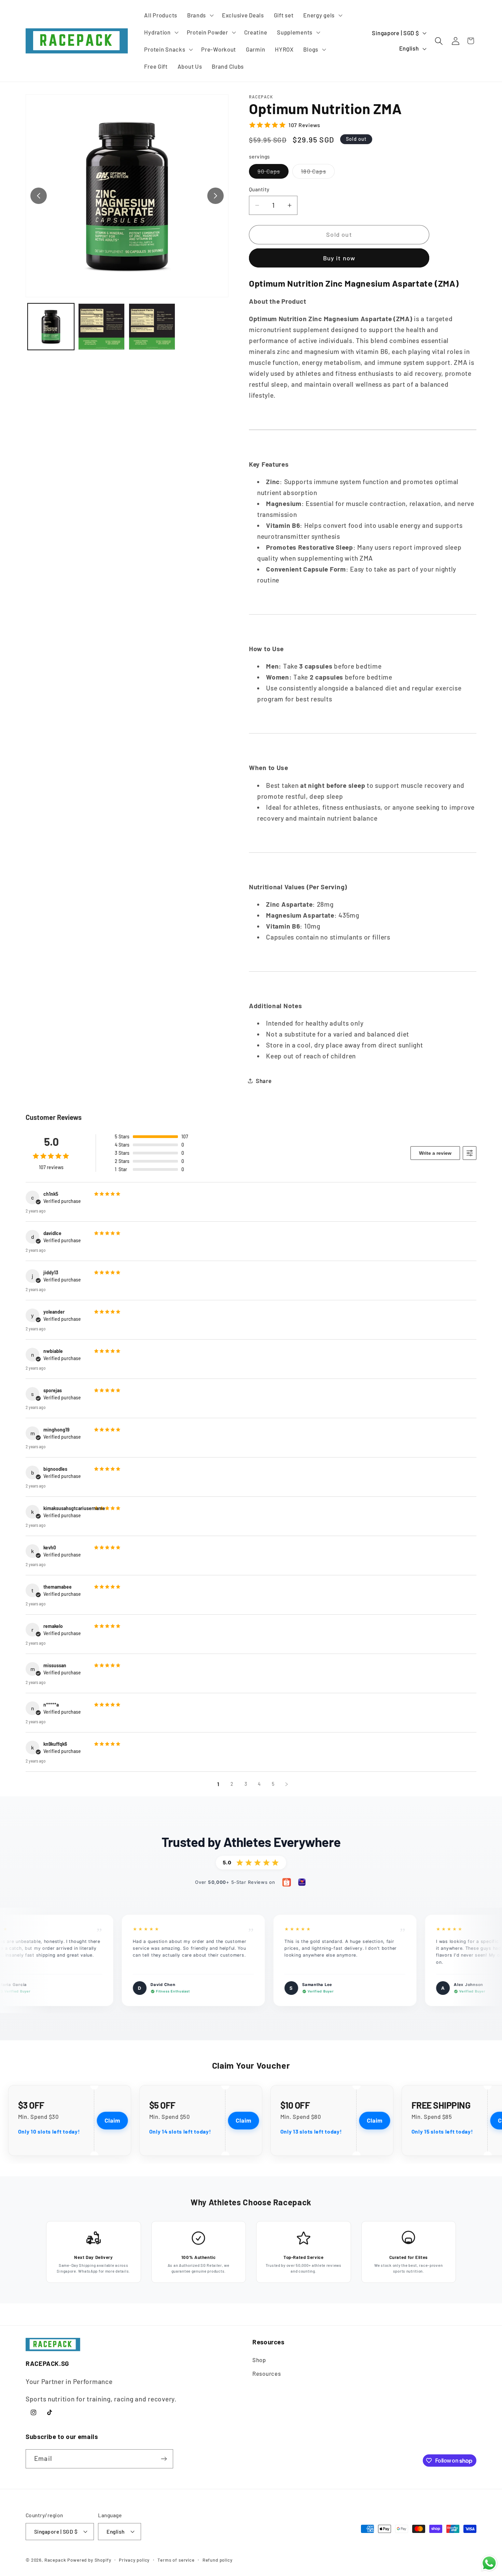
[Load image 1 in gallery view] (51, 327)
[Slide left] (39, 196)
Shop (259, 2360)
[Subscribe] (164, 2459)
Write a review (435, 1153)
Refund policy (218, 2560)
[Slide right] (215, 196)
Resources (267, 2373)
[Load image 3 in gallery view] (152, 327)
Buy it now (339, 258)
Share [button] (264, 1081)
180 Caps (318, 173)
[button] (199, 15)
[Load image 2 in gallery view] (101, 327)
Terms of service (176, 2560)
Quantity (259, 189)
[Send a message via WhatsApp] (489, 2563)
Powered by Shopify (89, 2560)
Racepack (55, 2560)
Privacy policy (134, 2560)
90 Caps (273, 173)
